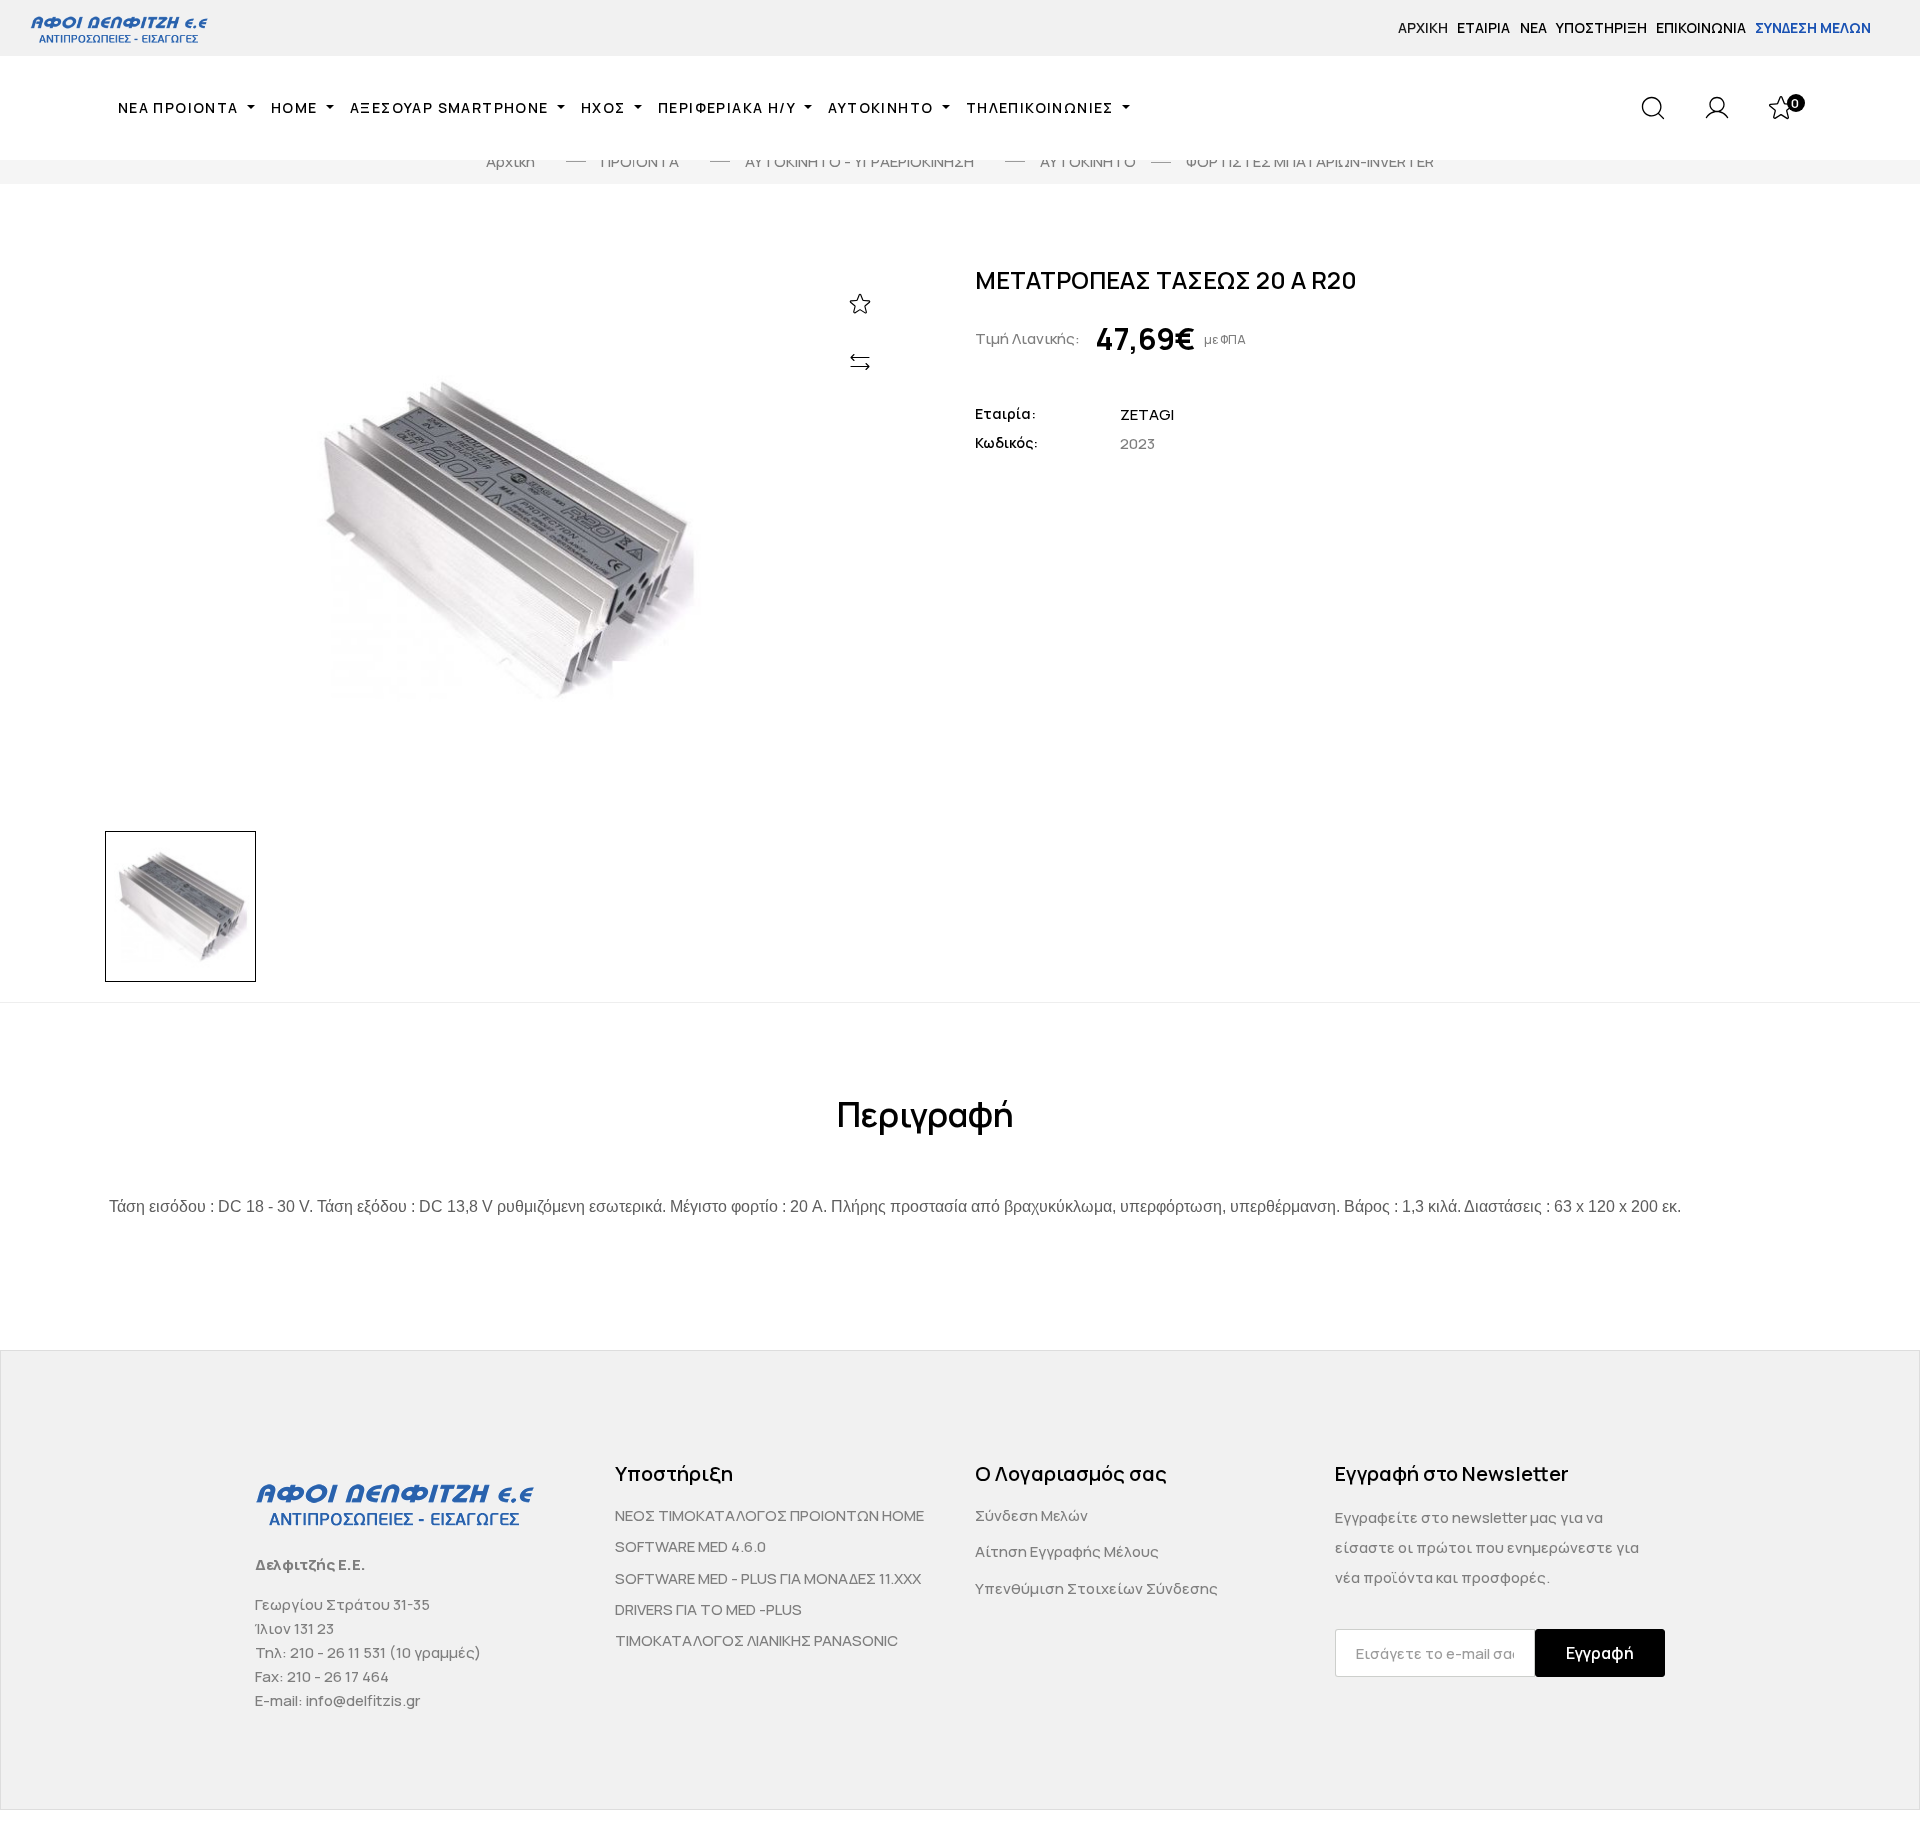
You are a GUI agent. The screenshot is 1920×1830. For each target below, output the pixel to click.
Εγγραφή (1600, 1653)
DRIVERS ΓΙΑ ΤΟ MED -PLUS (708, 1609)
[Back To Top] (1866, 1776)
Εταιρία (1483, 27)
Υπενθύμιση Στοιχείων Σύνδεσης (1096, 1588)
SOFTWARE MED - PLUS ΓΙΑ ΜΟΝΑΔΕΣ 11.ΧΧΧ (768, 1578)
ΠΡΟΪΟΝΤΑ (640, 161)
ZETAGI (1147, 414)
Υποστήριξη (1601, 27)
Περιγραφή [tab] (925, 1115)
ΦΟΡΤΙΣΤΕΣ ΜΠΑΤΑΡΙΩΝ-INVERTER (1310, 161)
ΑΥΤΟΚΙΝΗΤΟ (882, 107)
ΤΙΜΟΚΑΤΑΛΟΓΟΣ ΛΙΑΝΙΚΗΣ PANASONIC (756, 1640)
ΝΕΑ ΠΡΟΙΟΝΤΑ (180, 107)
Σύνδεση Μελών (1813, 27)
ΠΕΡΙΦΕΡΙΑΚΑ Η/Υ (729, 107)
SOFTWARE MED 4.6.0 (690, 1546)
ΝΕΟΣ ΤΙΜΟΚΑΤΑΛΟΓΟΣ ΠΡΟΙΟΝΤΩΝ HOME (769, 1515)
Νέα (1533, 27)
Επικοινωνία (1701, 27)
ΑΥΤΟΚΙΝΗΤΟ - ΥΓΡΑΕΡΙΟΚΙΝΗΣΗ (859, 161)
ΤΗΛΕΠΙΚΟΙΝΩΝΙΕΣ (1042, 107)
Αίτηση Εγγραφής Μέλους (1067, 1551)
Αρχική (1423, 27)
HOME (296, 107)
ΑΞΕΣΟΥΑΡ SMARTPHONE (451, 107)
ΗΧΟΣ (605, 107)
